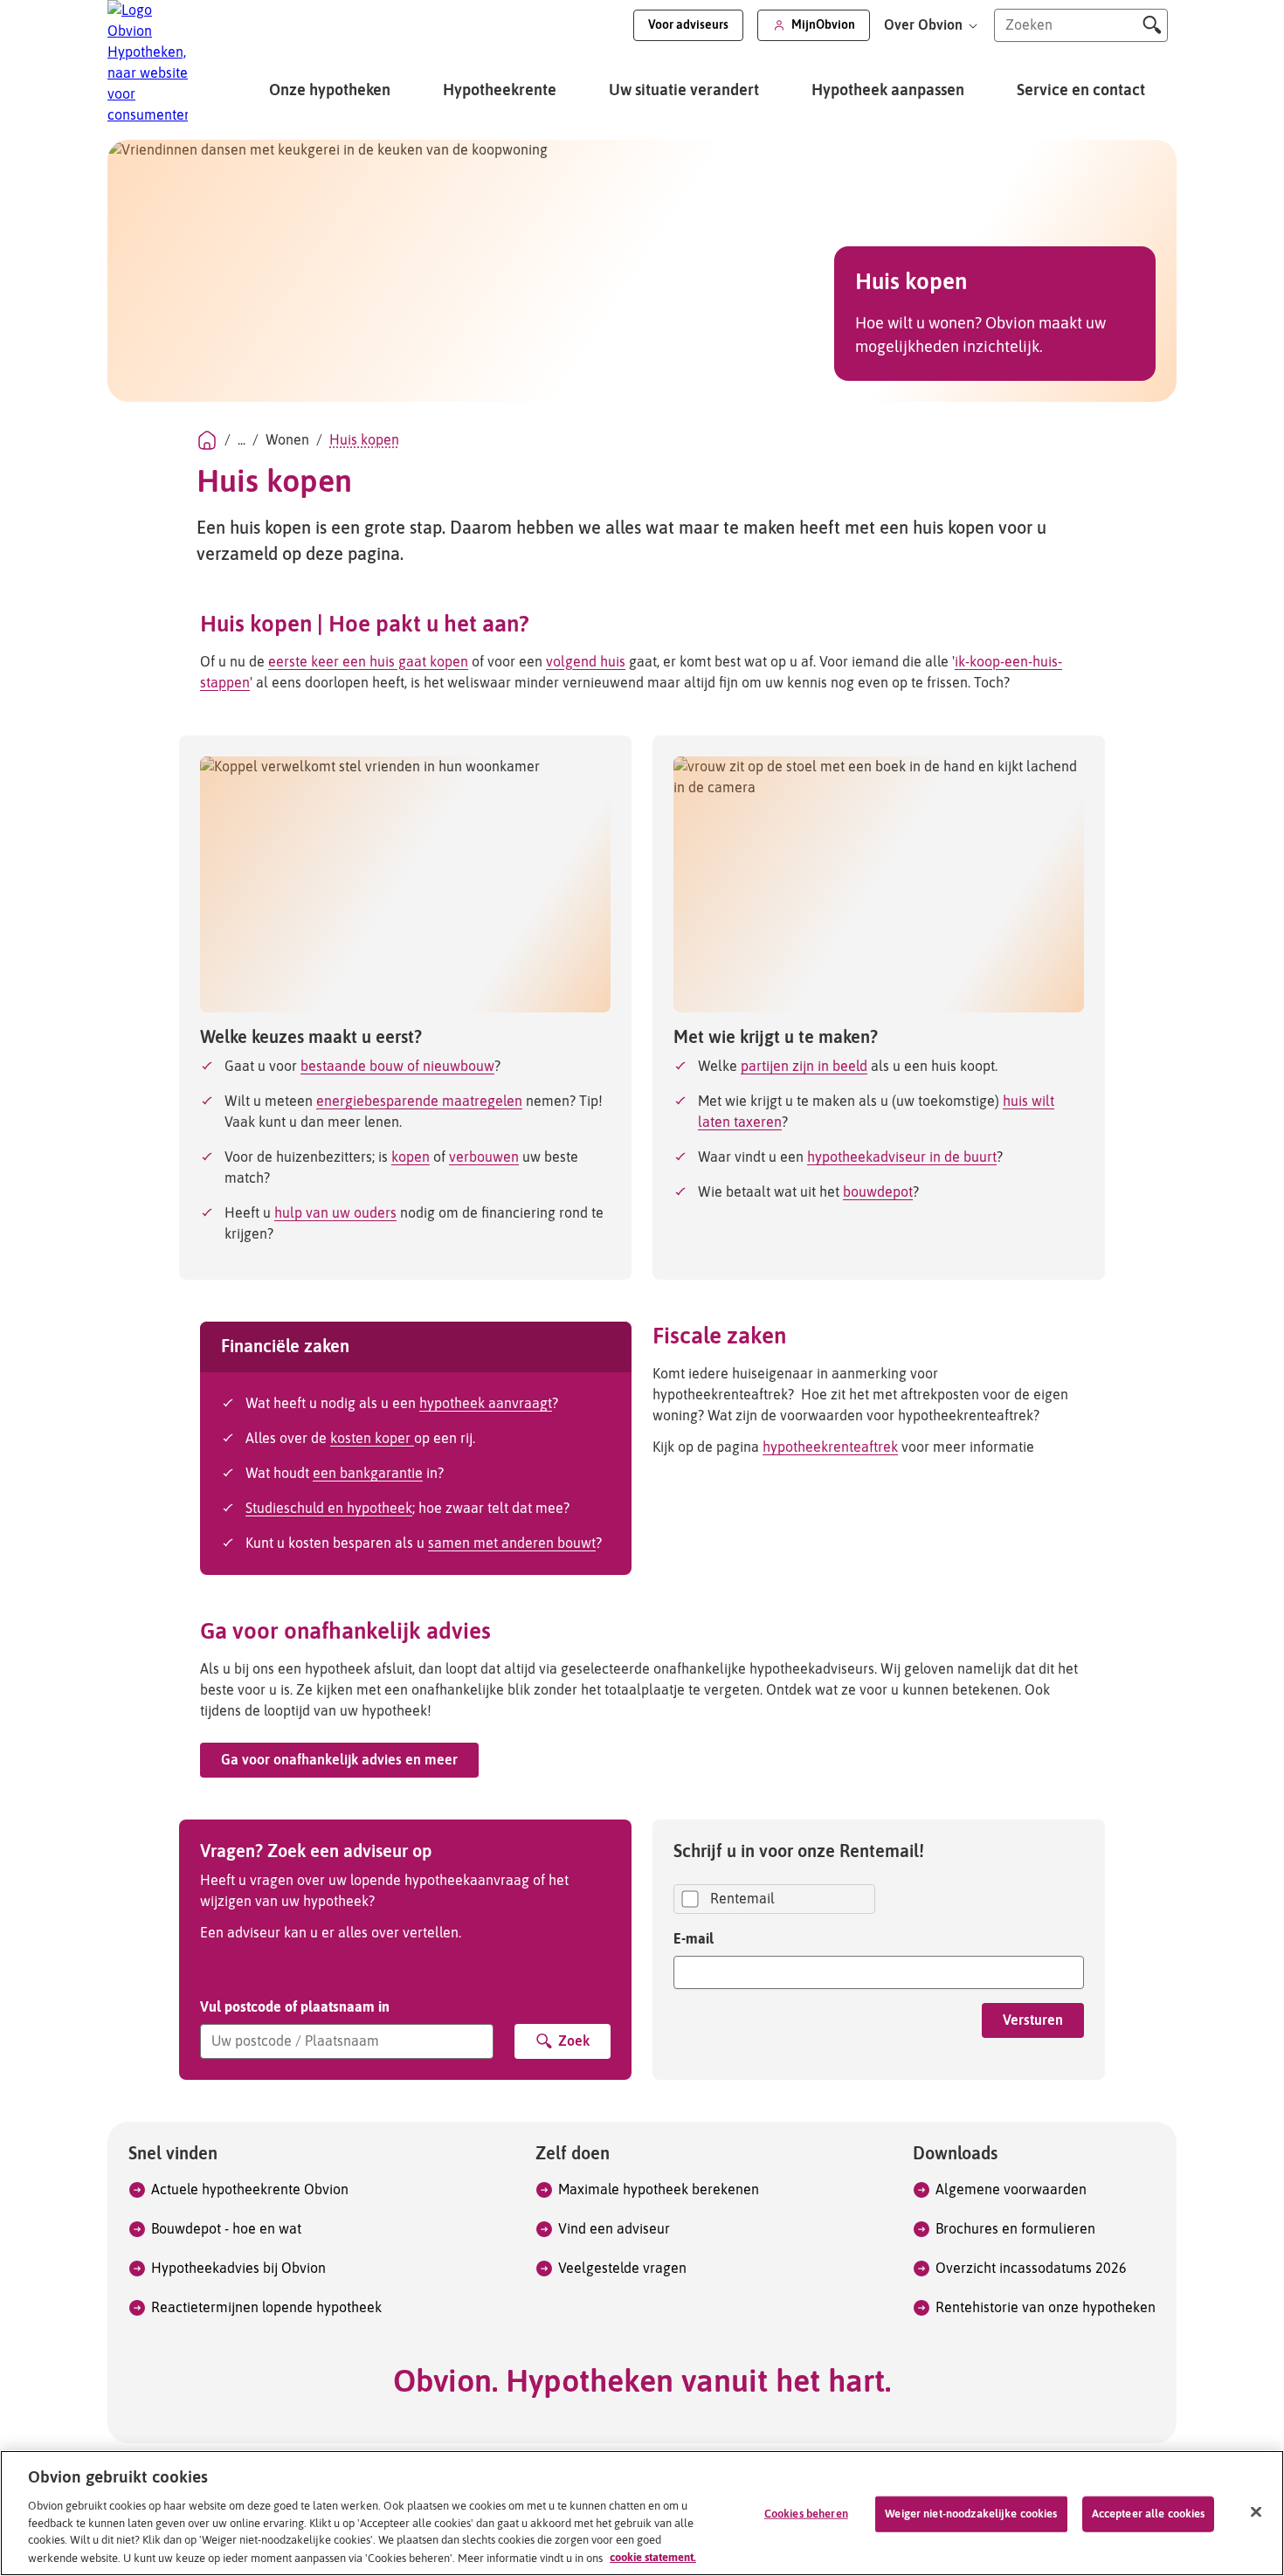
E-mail (694, 1938)
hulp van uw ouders (335, 1213)
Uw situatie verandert (684, 91)
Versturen (1033, 2020)
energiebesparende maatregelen (419, 1102)
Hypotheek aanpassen (888, 91)
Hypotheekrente (500, 91)
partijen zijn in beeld (804, 1067)
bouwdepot (878, 1192)
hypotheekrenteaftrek (830, 1447)
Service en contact (1081, 91)
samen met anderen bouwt (512, 1544)
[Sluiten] (1256, 2511)
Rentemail (742, 1899)
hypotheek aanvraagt (486, 1404)
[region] (642, 2513)
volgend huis (586, 662)
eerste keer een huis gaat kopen (368, 662)
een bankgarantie (368, 1474)
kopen (411, 1157)
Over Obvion (925, 25)
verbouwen (484, 1157)
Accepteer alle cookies (1149, 2514)
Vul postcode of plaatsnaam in (295, 2006)
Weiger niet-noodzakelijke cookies (971, 2514)
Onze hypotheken (330, 91)
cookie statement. (653, 2557)
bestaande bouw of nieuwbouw (397, 1067)
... (242, 440)
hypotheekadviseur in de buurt (902, 1157)
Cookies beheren (806, 2514)
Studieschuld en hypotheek (329, 1509)
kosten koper (372, 1439)
